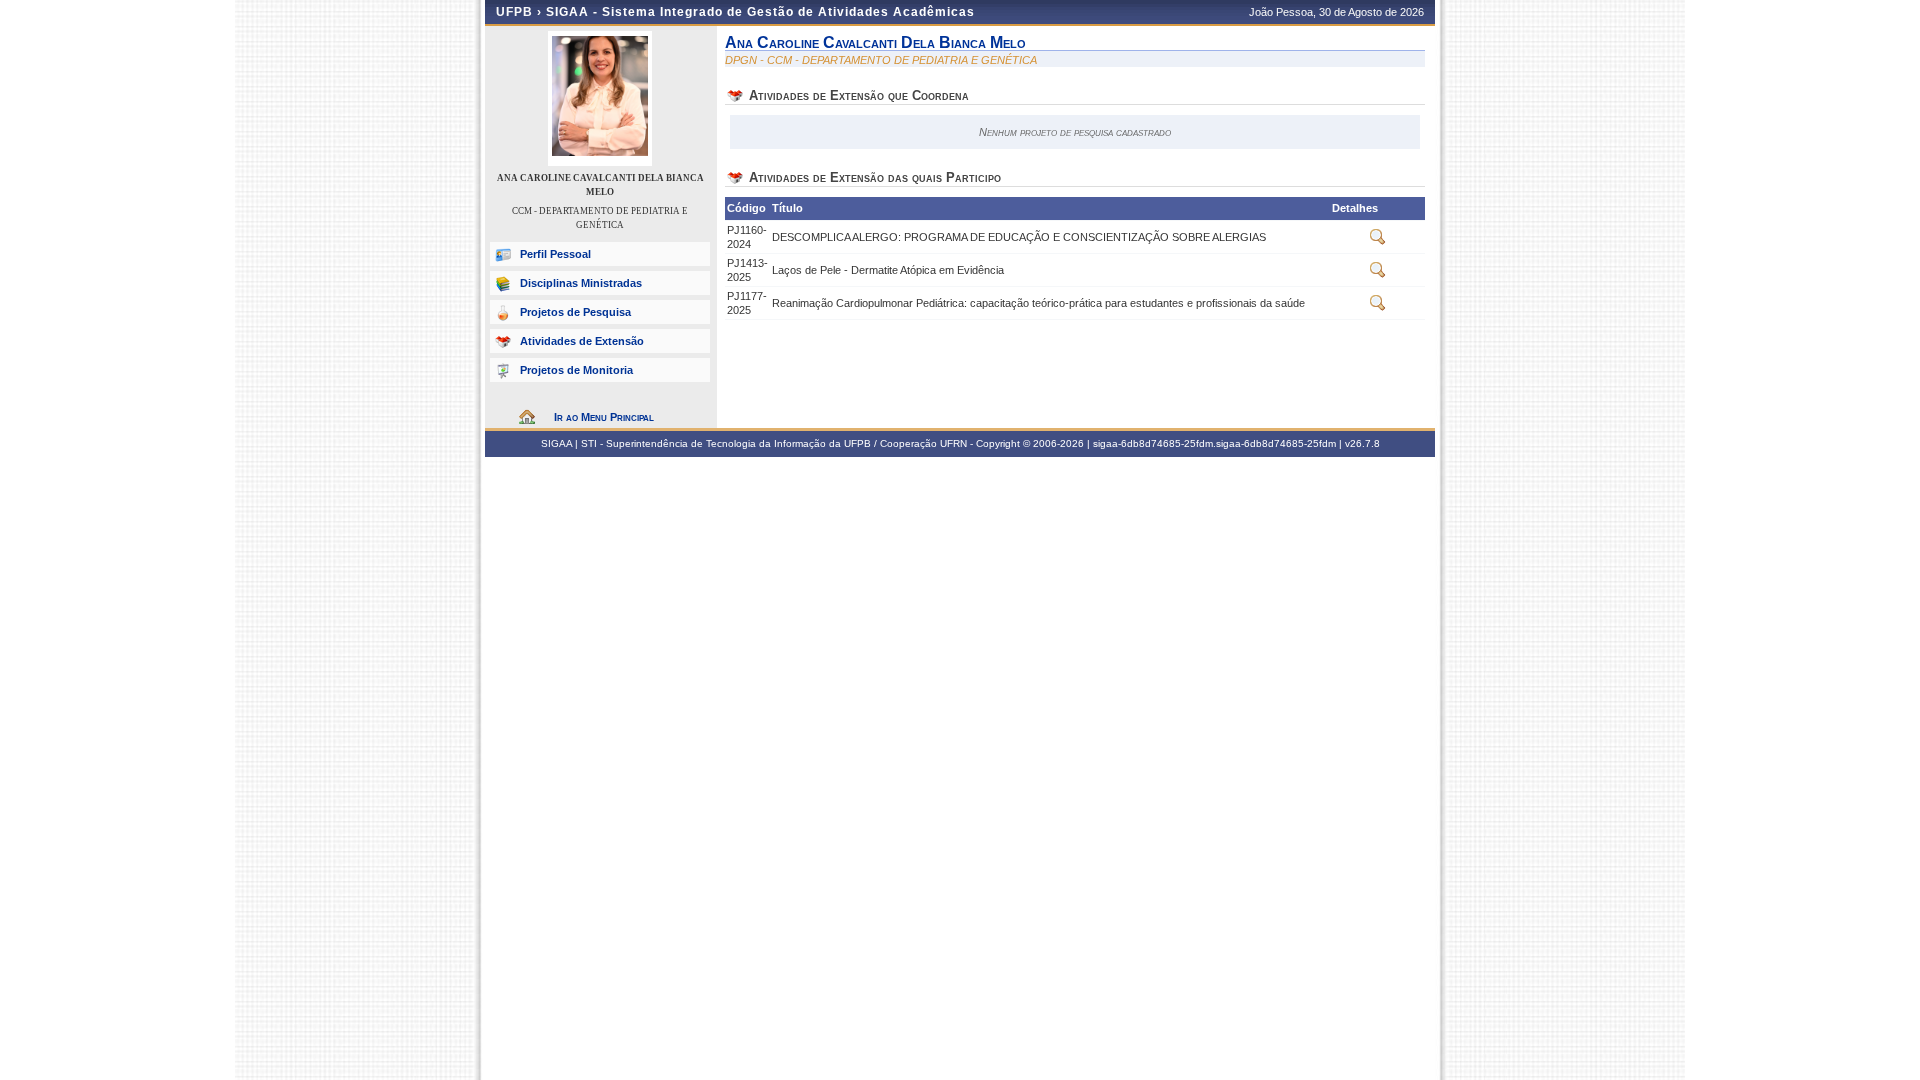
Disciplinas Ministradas (581, 283)
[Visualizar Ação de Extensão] (1378, 241)
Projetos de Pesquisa (575, 312)
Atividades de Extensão (582, 341)
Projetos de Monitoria (576, 370)
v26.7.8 (1362, 443)
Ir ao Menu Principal (604, 417)
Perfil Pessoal (555, 254)
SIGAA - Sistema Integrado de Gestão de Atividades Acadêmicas (760, 12)
